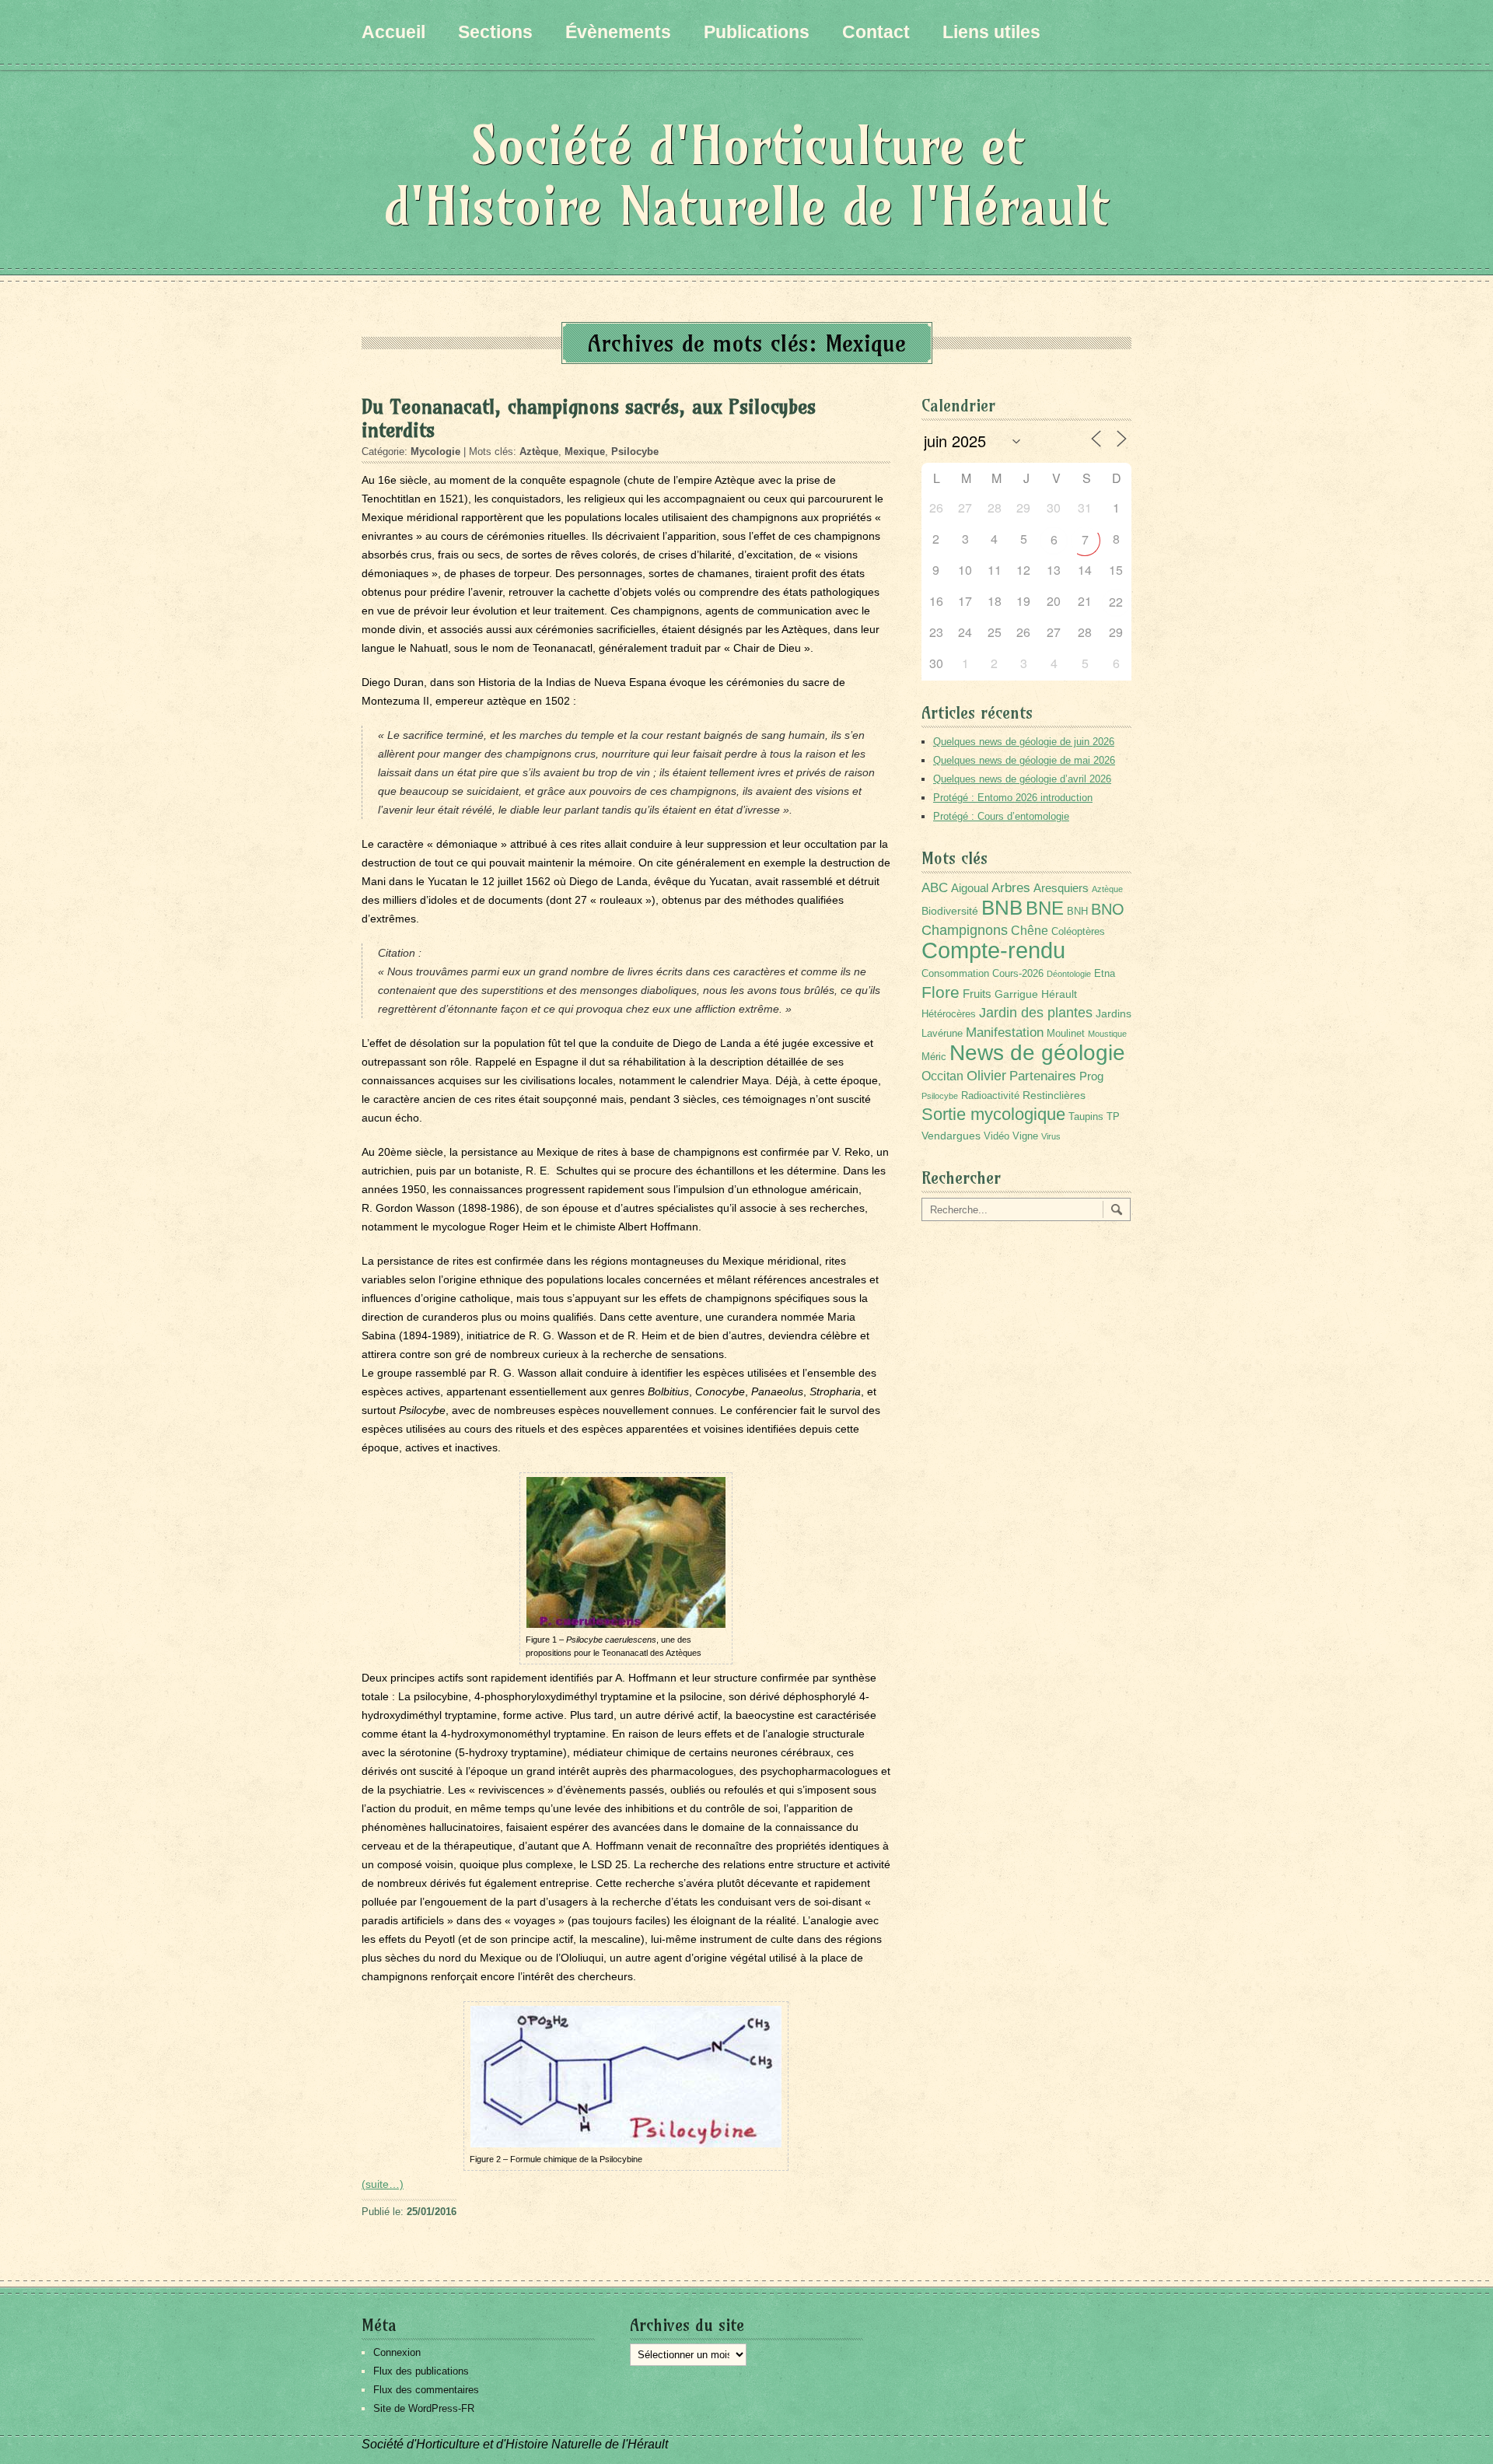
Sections (495, 32)
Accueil (393, 32)
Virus (1051, 1136)
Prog (1091, 1076)
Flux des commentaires (426, 2390)
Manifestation (1005, 1032)
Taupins (1086, 1117)
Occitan (942, 1076)
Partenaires (1043, 1076)
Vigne (1025, 1136)
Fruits (977, 994)
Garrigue (1016, 994)
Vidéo (996, 1136)
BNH (1077, 912)
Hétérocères (949, 1014)
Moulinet (1066, 1034)
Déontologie (1069, 974)
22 (1116, 602)
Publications (757, 32)
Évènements (618, 32)
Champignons (965, 930)
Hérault (1059, 994)
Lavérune (942, 1034)
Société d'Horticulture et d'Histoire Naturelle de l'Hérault (746, 175)
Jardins (1114, 1013)
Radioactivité (990, 1096)
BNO (1108, 909)
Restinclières (1054, 1095)
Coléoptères (1078, 932)
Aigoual (970, 888)
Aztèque (539, 451)
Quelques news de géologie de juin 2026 (1024, 742)
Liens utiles (991, 32)
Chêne (1030, 931)
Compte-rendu (993, 950)
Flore (941, 992)
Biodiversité (950, 911)
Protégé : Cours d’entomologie (1001, 816)
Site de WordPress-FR (424, 2408)
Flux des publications (421, 2371)
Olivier (986, 1075)
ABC (935, 888)
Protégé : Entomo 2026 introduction (1013, 798)
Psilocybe (635, 451)
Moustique (1107, 1034)
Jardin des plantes (1036, 1012)
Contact (876, 32)
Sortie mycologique (993, 1114)
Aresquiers (1061, 888)
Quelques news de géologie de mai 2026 (1024, 760)
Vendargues (951, 1136)
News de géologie (1037, 1052)
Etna (1105, 974)
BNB (1002, 908)
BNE (1045, 908)
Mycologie (435, 451)
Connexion (397, 2352)
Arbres (1011, 887)
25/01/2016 (432, 2212)
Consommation (955, 974)
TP (1113, 1117)
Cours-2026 (1018, 974)
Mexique (585, 451)
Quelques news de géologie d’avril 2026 (1022, 779)
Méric (934, 1057)
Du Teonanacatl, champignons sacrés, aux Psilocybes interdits (589, 418)
